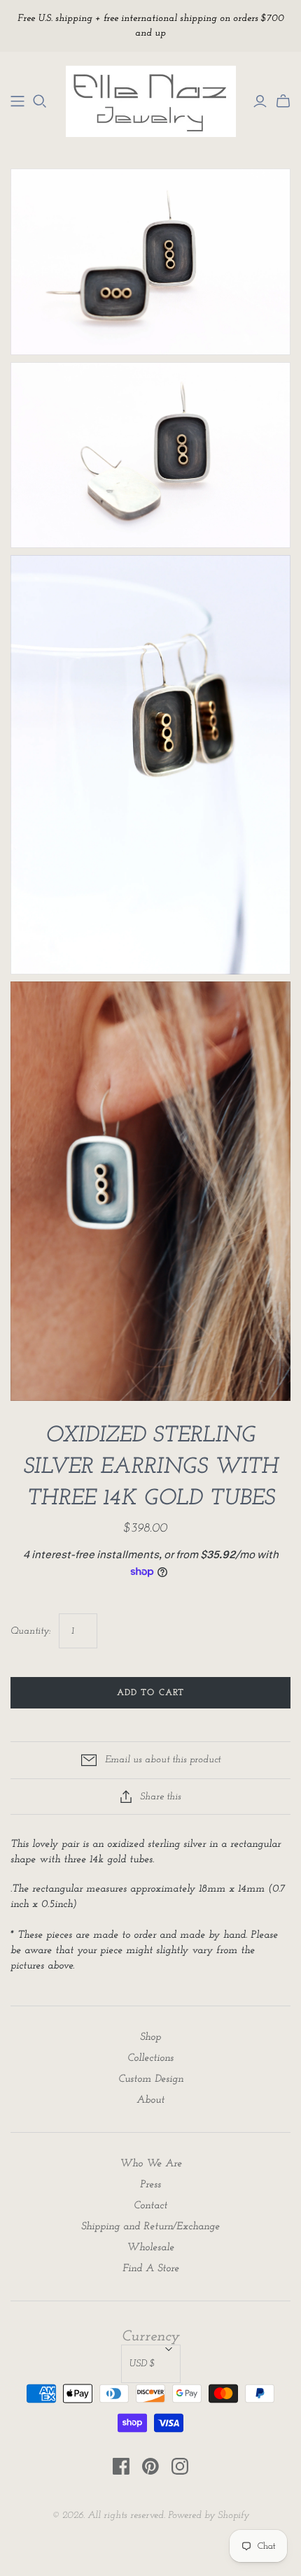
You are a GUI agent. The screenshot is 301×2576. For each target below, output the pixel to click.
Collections (150, 2058)
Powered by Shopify (209, 2516)
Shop (150, 2037)
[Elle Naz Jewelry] (17, 101)
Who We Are (151, 2164)
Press (150, 2185)
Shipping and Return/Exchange (150, 2227)
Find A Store (151, 2269)
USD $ (142, 2364)
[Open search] (40, 101)
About (150, 2100)
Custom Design (151, 2079)
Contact (150, 2206)
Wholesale (150, 2248)
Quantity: (30, 1631)
